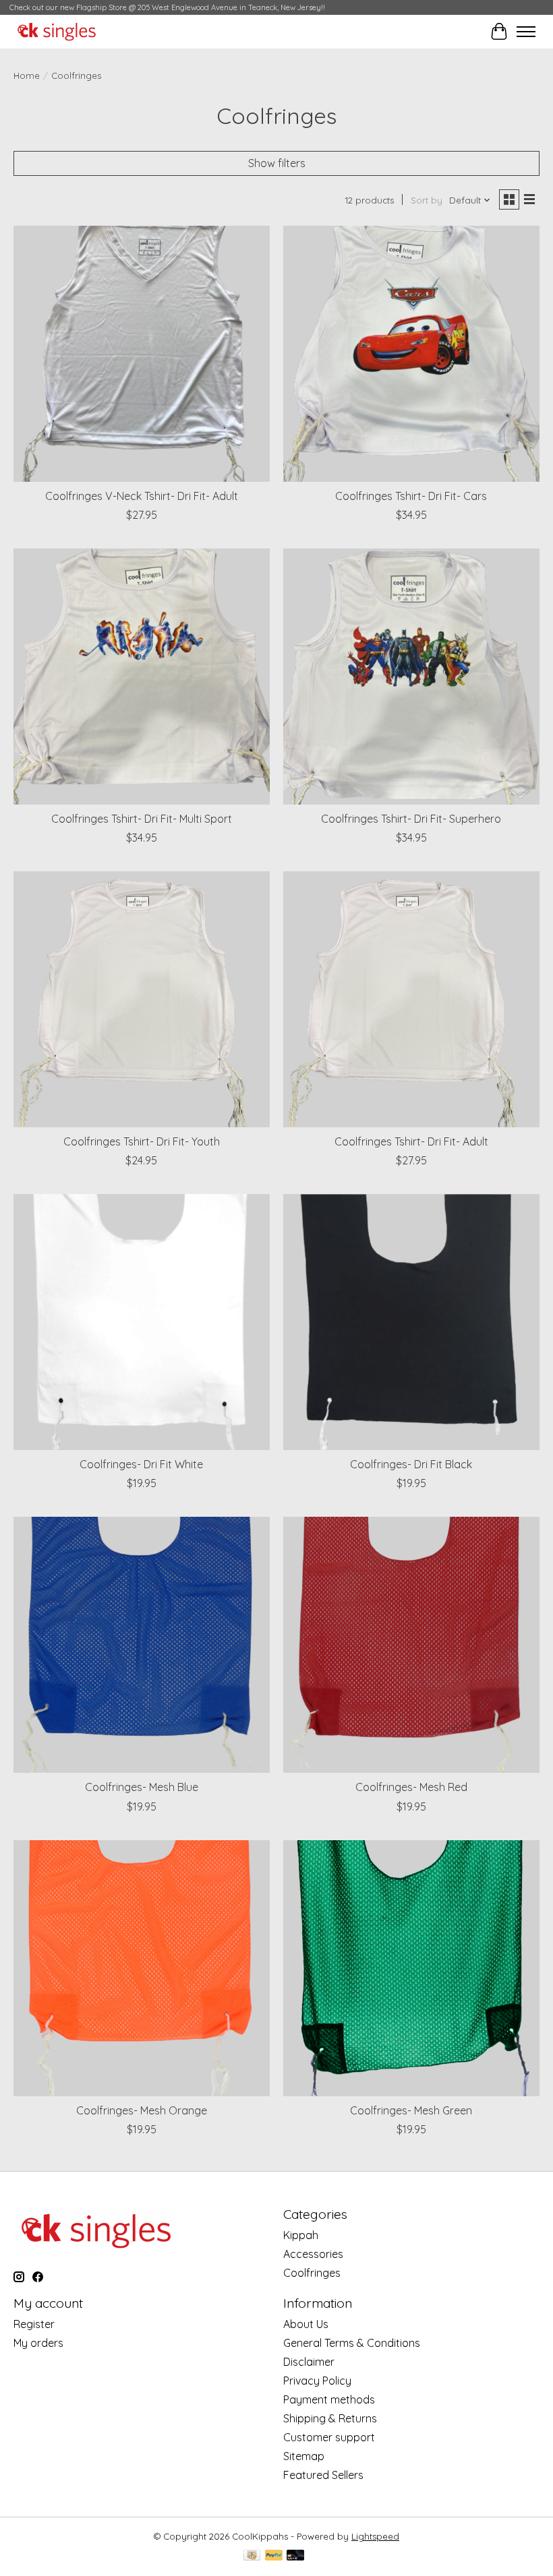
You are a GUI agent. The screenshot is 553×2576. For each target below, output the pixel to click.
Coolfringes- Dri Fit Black (411, 1464)
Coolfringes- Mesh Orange (142, 2110)
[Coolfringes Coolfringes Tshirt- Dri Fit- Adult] (411, 999)
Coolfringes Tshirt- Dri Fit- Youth (142, 1141)
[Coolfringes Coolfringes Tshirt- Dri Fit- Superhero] (411, 677)
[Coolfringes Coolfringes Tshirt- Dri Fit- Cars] (411, 354)
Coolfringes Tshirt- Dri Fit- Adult (411, 1141)
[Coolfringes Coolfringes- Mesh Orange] (142, 1968)
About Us (306, 2324)
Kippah (301, 2235)
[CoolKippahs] (57, 32)
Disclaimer (309, 2362)
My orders (38, 2343)
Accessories (313, 2254)
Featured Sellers (323, 2475)
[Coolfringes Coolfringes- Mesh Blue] (142, 1645)
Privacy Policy (317, 2381)
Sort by (427, 200)
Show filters (277, 163)
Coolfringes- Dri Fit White (141, 1464)
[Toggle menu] (526, 32)
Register (34, 2324)
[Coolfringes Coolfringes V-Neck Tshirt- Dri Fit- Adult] (142, 354)
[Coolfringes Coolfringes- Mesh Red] (411, 1645)
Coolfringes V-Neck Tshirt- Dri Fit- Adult (142, 496)
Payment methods (329, 2399)
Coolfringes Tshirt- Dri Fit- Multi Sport (142, 819)
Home (27, 75)
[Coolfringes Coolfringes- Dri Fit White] (142, 1322)
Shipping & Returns (330, 2418)
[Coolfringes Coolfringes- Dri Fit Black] (411, 1322)
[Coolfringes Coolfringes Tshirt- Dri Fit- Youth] (142, 999)
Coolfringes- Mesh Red (411, 1787)
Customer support (329, 2437)
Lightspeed (375, 2536)
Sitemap (304, 2456)
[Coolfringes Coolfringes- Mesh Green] (411, 1968)
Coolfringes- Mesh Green (411, 2110)
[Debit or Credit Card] (295, 2556)
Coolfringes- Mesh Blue (142, 1787)
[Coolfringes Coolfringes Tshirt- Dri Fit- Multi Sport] (142, 677)
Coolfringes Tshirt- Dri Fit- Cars (411, 496)
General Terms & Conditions (352, 2343)
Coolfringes (312, 2273)
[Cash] (252, 2556)
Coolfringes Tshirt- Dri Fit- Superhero (411, 819)
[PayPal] (274, 2556)
